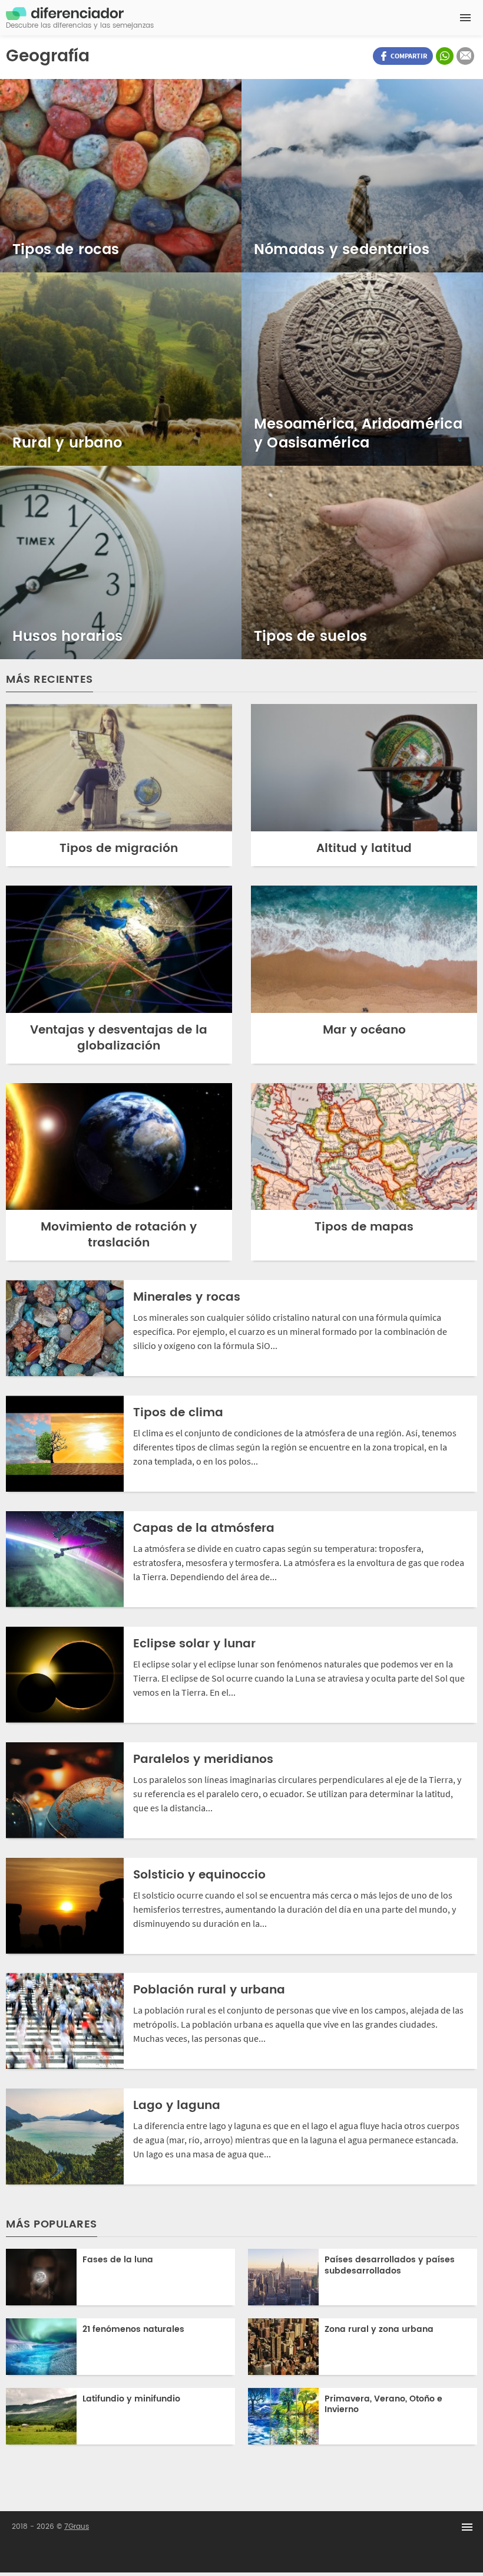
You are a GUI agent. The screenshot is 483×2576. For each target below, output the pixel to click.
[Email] (465, 56)
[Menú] (465, 18)
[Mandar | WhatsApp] (445, 56)
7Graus (77, 2527)
